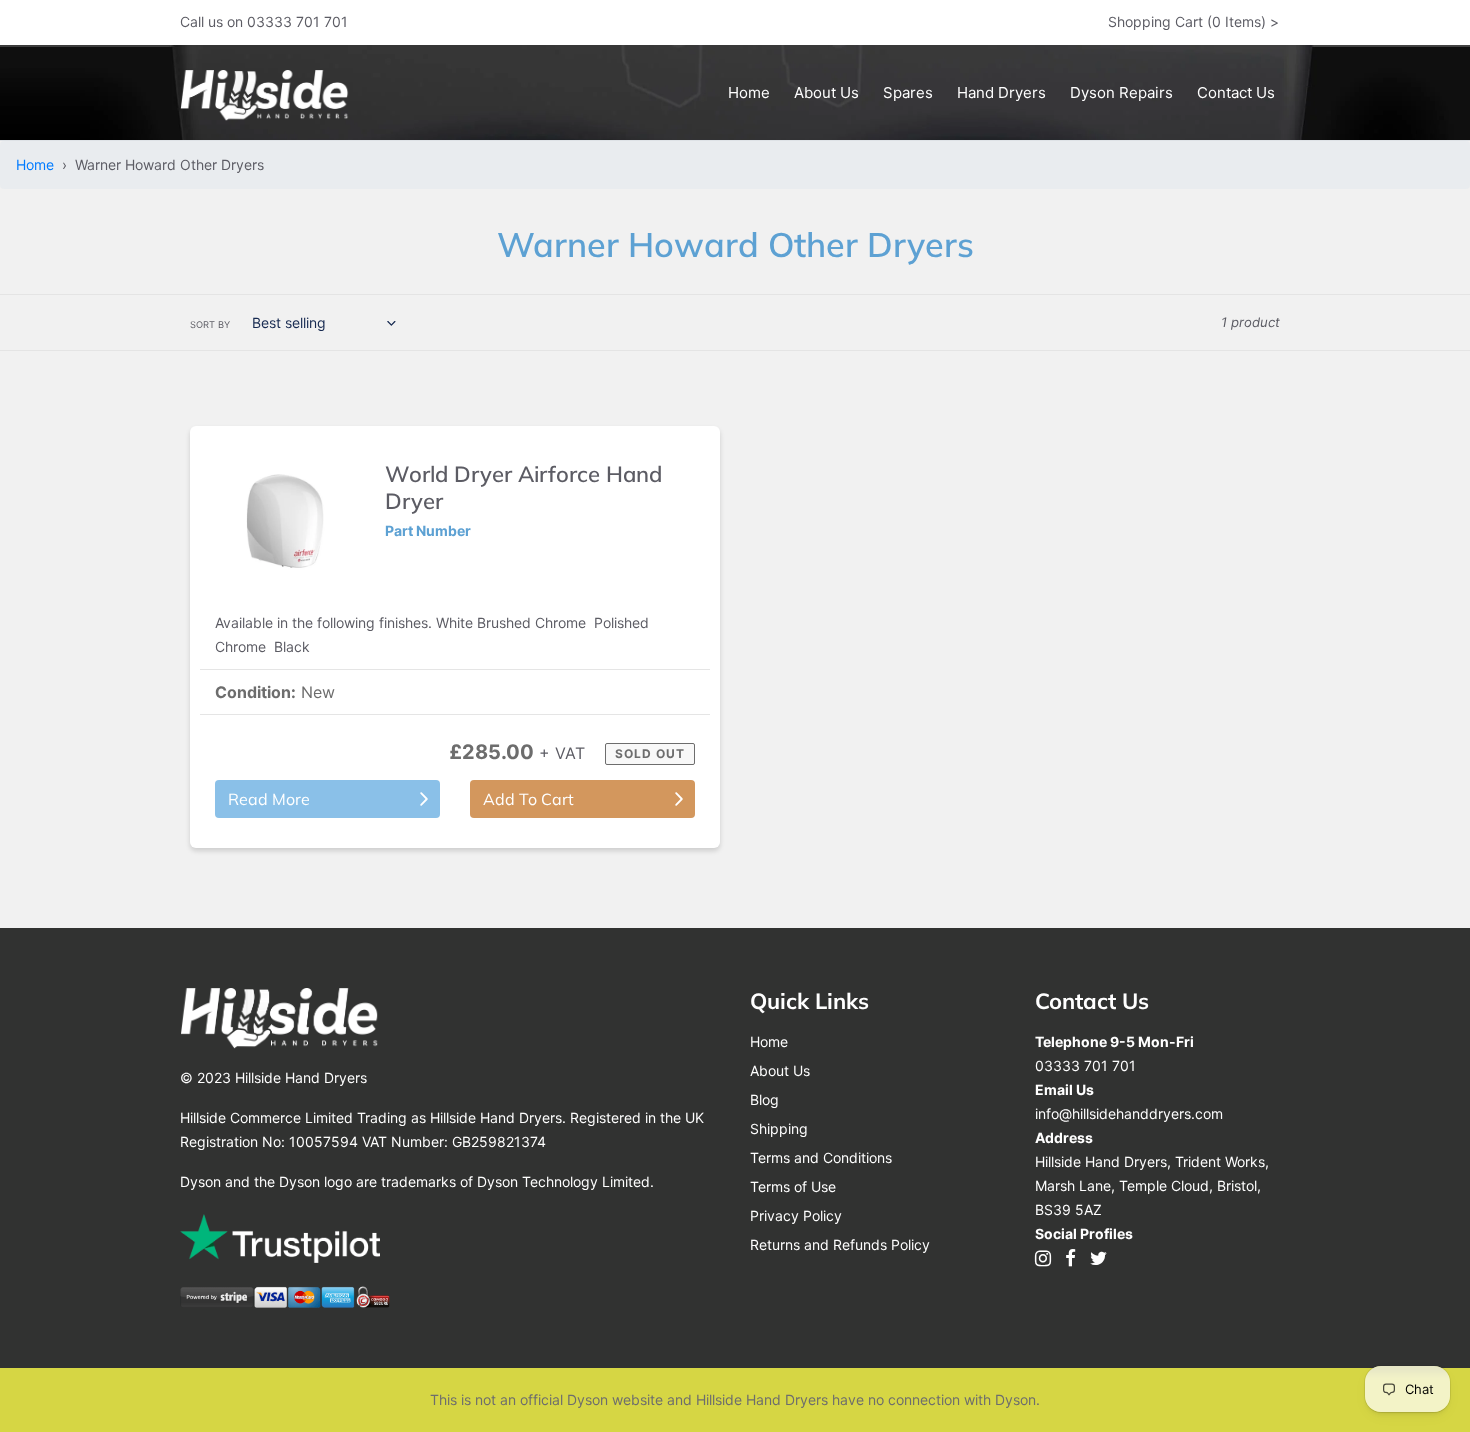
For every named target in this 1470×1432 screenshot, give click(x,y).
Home (39, 164)
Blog (764, 1099)
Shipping (779, 1128)
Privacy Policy (796, 1215)
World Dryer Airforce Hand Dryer (523, 487)
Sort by (210, 324)
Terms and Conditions (821, 1157)
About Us (780, 1070)
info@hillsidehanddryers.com (1129, 1113)
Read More (269, 799)
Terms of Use (793, 1186)
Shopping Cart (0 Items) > (1193, 21)
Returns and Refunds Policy (840, 1244)
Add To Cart (528, 799)
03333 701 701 (1085, 1065)
